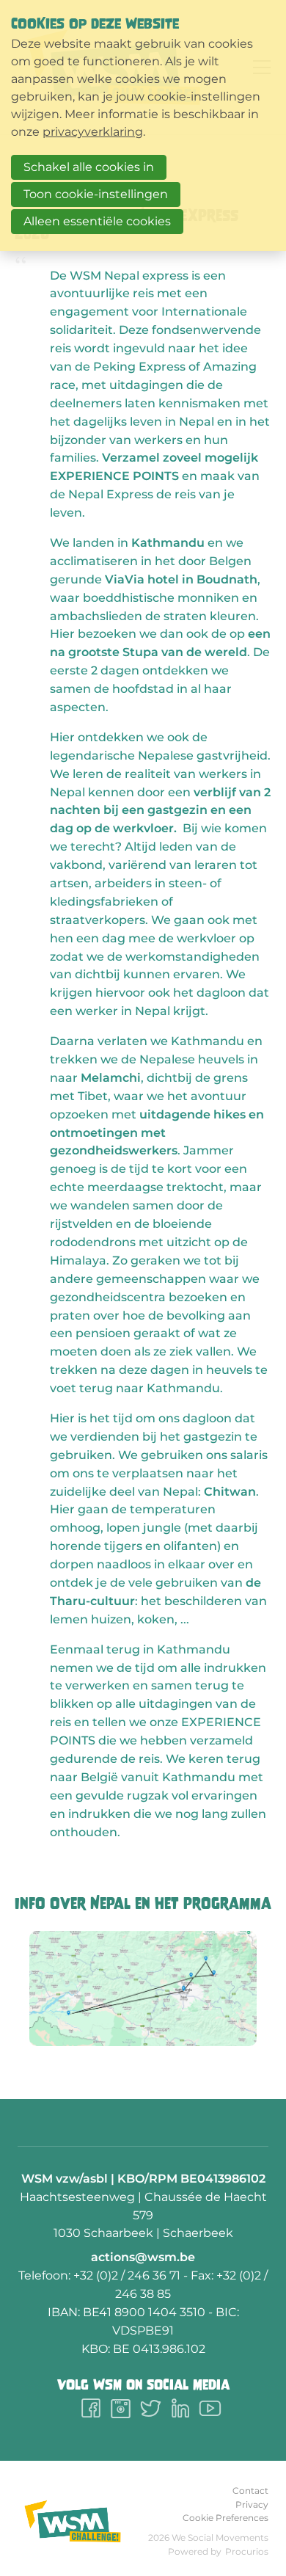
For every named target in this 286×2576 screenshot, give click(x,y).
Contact (250, 2491)
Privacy (252, 2504)
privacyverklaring (93, 132)
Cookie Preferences (225, 2518)
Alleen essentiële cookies (97, 221)
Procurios (247, 2551)
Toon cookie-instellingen (96, 194)
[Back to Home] (73, 2521)
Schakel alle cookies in (89, 167)
